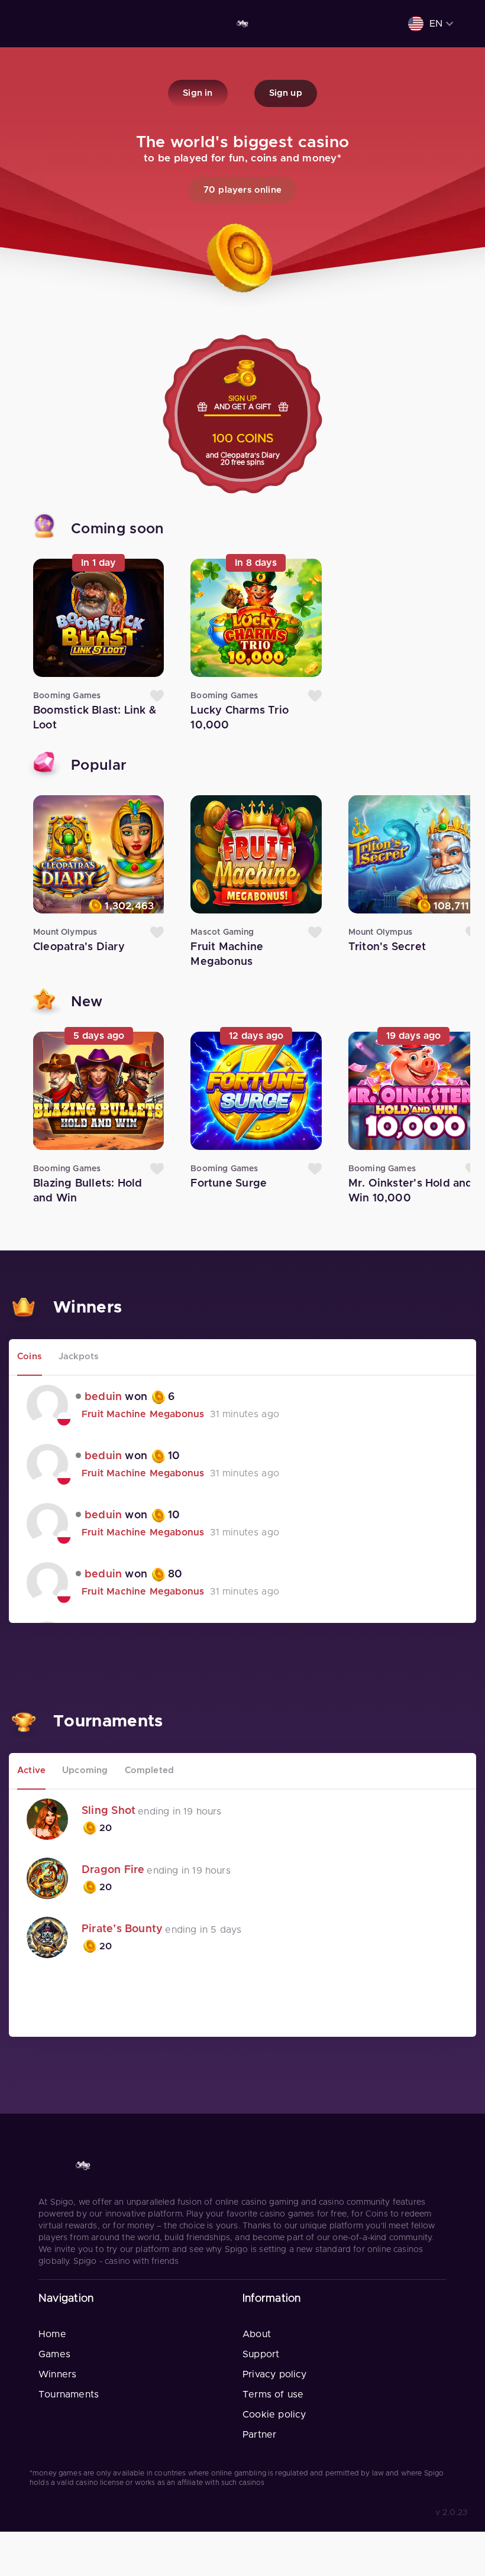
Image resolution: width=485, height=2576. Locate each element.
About (257, 2334)
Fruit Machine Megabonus (143, 1414)
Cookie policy (274, 2415)
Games (54, 2354)
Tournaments (69, 2394)
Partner (259, 2435)
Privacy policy (275, 2374)
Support (261, 2354)
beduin (103, 1397)
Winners (57, 2374)
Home (52, 2334)
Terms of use (273, 2394)
